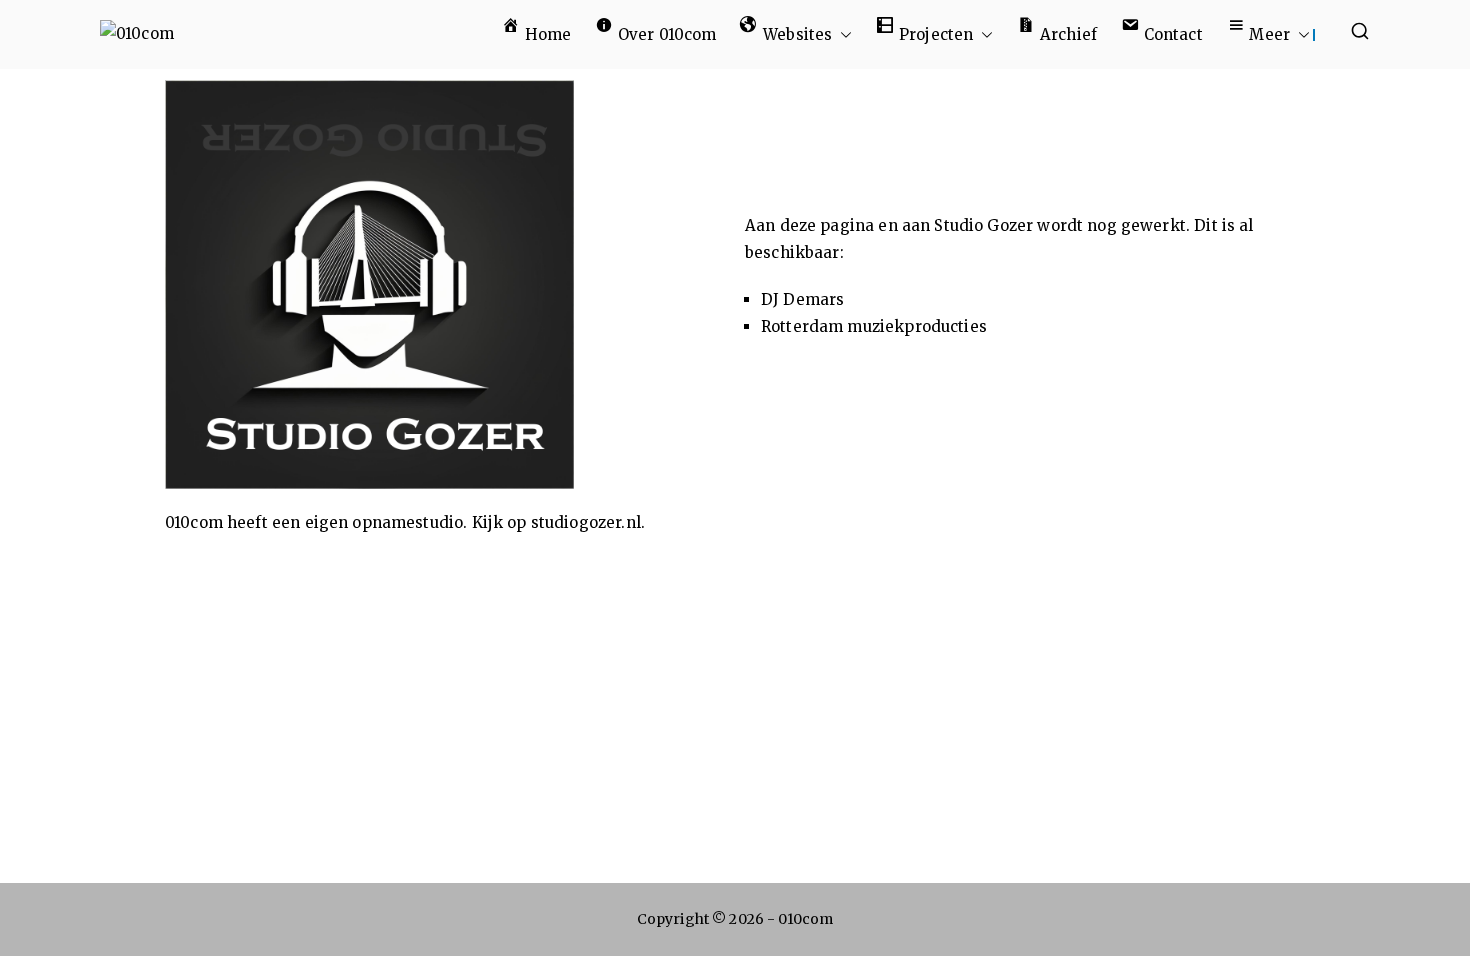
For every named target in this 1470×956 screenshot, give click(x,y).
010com (805, 919)
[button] (842, 34)
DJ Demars (802, 299)
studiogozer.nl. (588, 522)
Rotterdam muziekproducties (874, 326)
